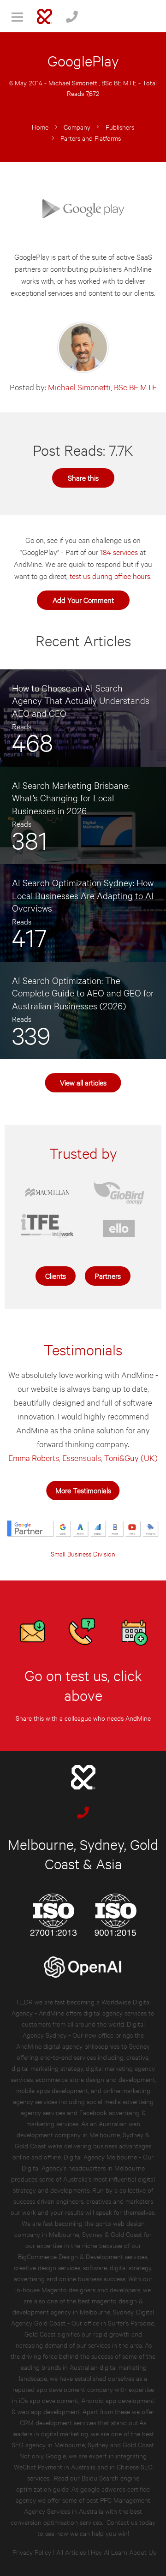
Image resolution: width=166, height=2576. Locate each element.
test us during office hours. (111, 575)
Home (40, 127)
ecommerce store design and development (95, 2079)
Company (77, 127)
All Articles (71, 2552)
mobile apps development (52, 2090)
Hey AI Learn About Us (123, 2552)
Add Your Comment (83, 599)
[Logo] (44, 16)
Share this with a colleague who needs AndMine (83, 1718)
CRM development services (58, 2422)
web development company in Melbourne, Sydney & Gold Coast (82, 2134)
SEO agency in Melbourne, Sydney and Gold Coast (83, 2444)
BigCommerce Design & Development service (81, 2256)
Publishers (120, 127)
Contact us (122, 2522)
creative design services (47, 2267)
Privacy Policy (32, 2552)
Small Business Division (83, 1553)
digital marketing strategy (47, 2068)
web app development (49, 2411)
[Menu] (17, 16)
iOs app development (49, 2400)
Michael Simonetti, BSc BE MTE (92, 82)
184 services (119, 552)
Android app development (118, 2400)
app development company (75, 2389)
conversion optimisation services (56, 2522)
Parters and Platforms (91, 138)
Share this (83, 477)
